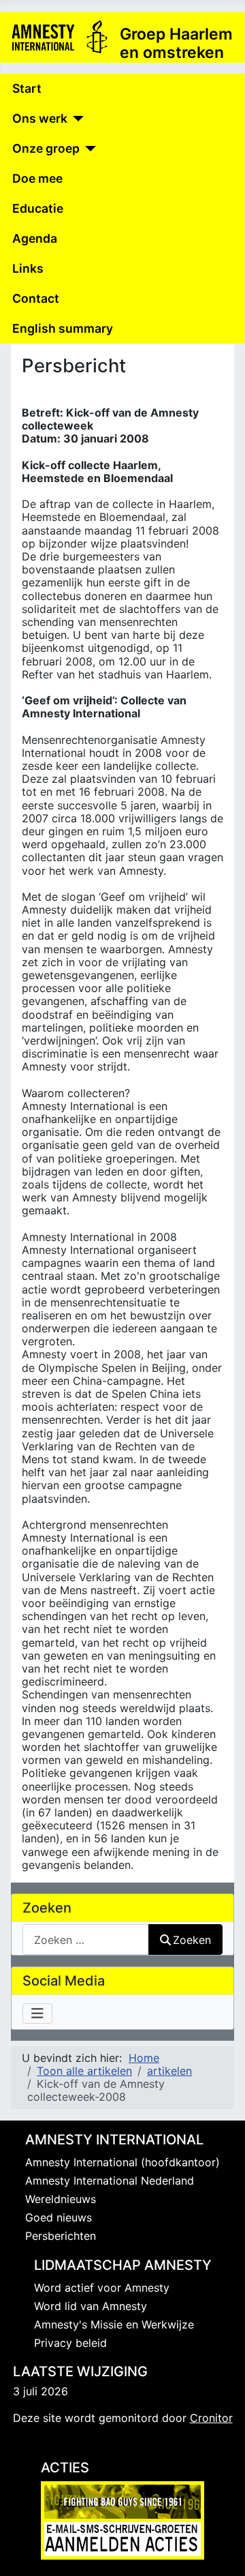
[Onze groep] (88, 149)
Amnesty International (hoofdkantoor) (122, 2162)
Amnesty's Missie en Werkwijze (114, 2324)
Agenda (35, 238)
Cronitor (211, 2418)
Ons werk (40, 118)
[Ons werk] (76, 119)
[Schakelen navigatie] (37, 2013)
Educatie (38, 208)
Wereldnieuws (61, 2199)
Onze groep (46, 148)
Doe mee (37, 178)
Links (28, 268)
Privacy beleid (70, 2343)
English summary (63, 328)
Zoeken (192, 1940)
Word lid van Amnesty (91, 2306)
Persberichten (61, 2236)
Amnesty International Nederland (110, 2181)
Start (27, 88)
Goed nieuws (59, 2217)
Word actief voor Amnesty (102, 2288)
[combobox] (86, 1940)
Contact (36, 298)
